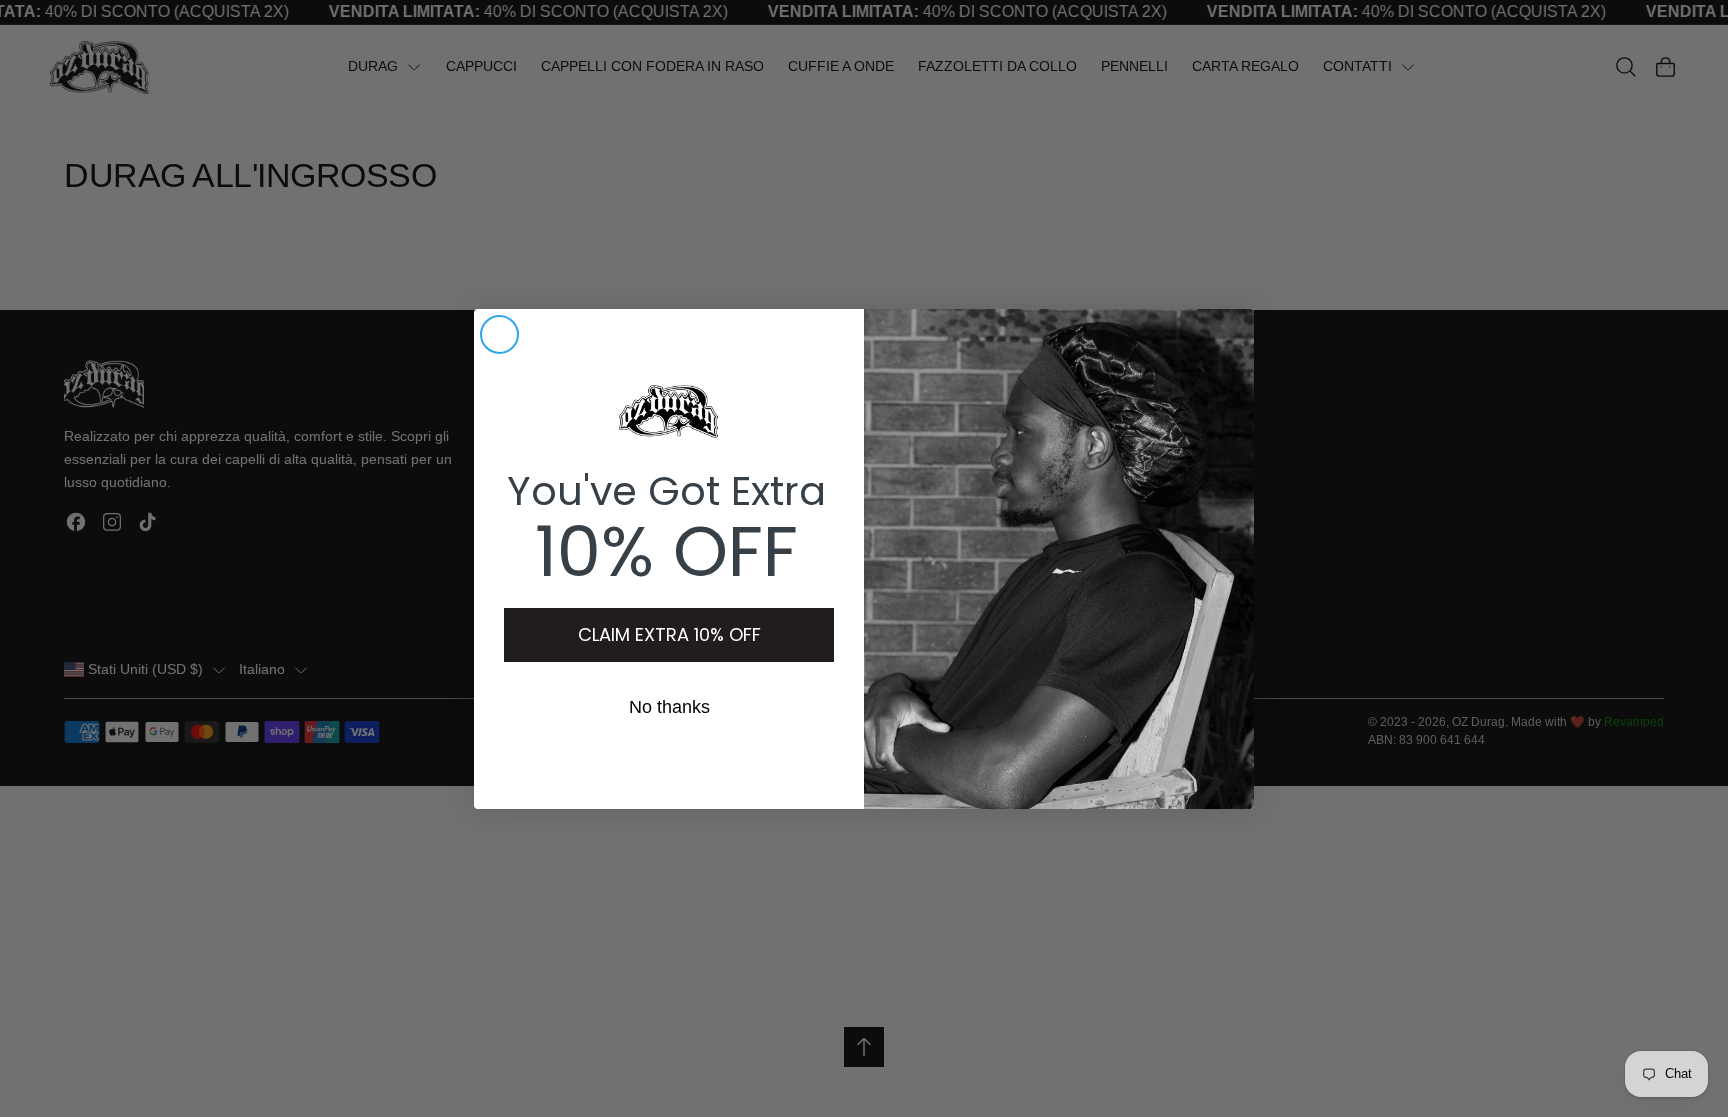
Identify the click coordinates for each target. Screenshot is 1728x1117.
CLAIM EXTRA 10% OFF (669, 634)
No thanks (669, 707)
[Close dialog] (499, 334)
